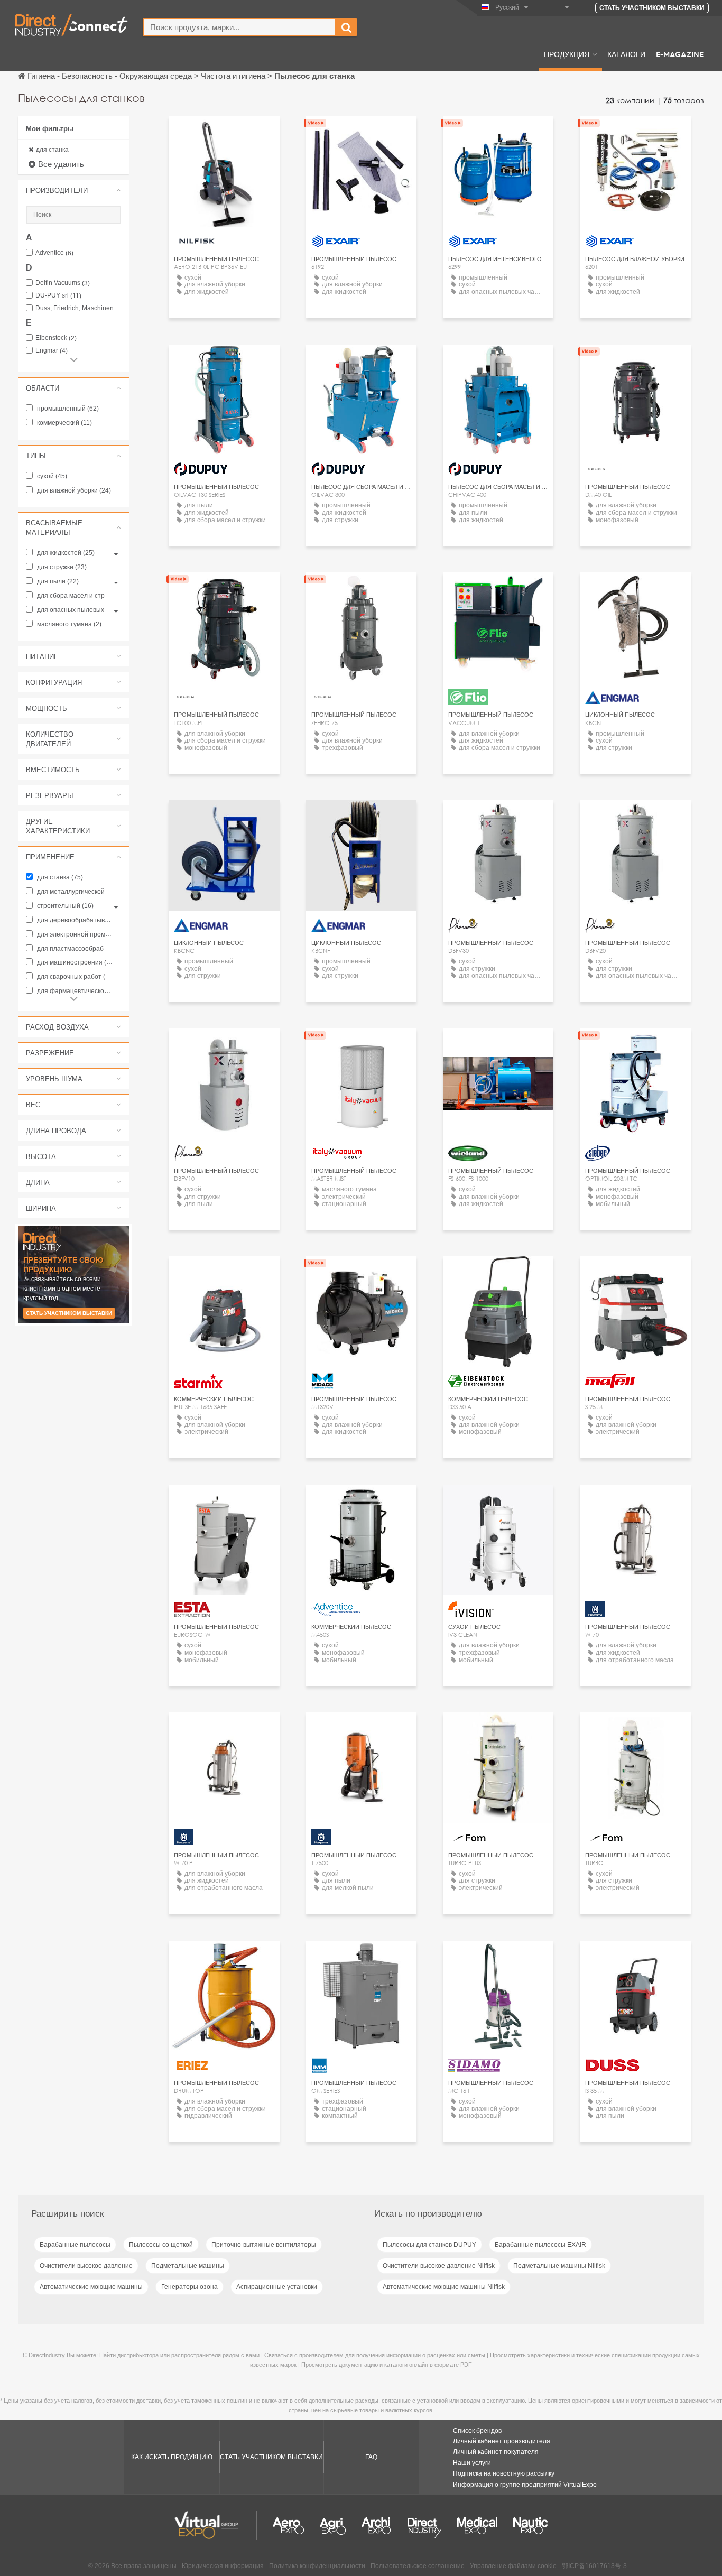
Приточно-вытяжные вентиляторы (264, 2245)
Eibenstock (56, 338)
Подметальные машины (188, 2266)
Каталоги (626, 54)
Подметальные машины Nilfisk (559, 2266)
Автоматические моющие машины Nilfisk (444, 2287)
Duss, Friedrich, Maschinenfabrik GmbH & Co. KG (78, 308)
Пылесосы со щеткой (161, 2245)
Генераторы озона (189, 2287)
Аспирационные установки (277, 2287)
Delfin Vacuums (63, 283)
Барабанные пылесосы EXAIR (540, 2245)
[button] (73, 190)
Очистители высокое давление (86, 2266)
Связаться (498, 1046)
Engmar (52, 351)
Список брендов (477, 2431)
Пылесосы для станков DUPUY (429, 2245)
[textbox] (239, 27)
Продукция (567, 54)
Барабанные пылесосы (75, 2245)
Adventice (54, 253)
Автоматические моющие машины (91, 2287)
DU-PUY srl (58, 296)
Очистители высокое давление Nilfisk (439, 2266)
